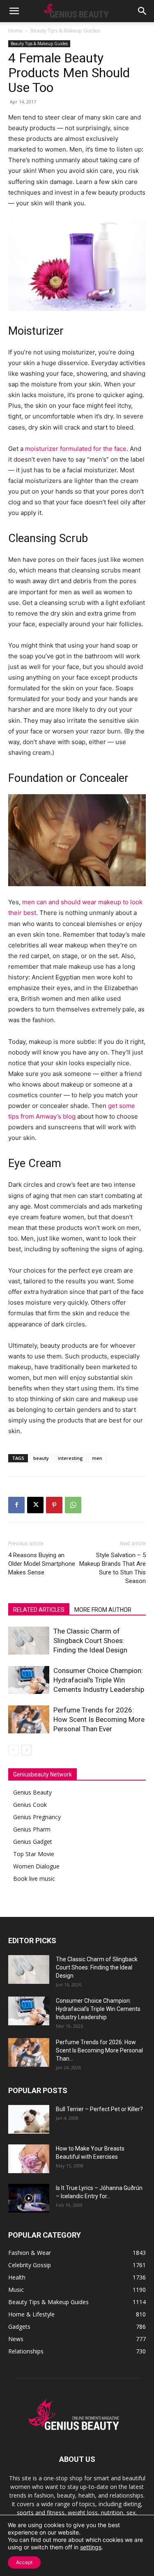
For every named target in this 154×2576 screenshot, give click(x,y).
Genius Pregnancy (37, 1817)
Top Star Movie (34, 1854)
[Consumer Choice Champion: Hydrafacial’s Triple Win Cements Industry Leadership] (29, 1680)
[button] (14, 11)
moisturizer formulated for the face (76, 449)
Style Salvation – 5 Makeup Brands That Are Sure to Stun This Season (113, 1568)
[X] (35, 1505)
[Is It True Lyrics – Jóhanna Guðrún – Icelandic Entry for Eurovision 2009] (29, 2198)
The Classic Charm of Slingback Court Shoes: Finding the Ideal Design (90, 1641)
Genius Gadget (33, 1842)
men (97, 1458)
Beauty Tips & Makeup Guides (65, 31)
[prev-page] (13, 1750)
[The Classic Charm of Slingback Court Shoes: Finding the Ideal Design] (29, 1641)
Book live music (34, 1879)
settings (91, 2547)
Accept (24, 2562)
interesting (70, 1458)
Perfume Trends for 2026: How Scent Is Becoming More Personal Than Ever (99, 1719)
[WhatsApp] (73, 1505)
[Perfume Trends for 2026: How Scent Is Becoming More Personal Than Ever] (29, 1720)
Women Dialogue (36, 1866)
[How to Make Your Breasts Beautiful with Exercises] (29, 2159)
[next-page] (26, 1750)
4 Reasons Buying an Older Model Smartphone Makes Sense (42, 1564)
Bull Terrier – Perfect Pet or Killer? (99, 2109)
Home (15, 31)
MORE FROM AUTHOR (103, 1610)
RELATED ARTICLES (39, 1610)
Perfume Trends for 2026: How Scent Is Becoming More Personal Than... (99, 2050)
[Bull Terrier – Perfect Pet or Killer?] (29, 2119)
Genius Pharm (32, 1829)
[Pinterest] (54, 1505)
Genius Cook (30, 1805)
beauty (41, 1458)
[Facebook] (16, 1505)
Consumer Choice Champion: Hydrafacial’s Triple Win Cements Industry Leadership (99, 1680)
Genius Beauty (32, 1792)
